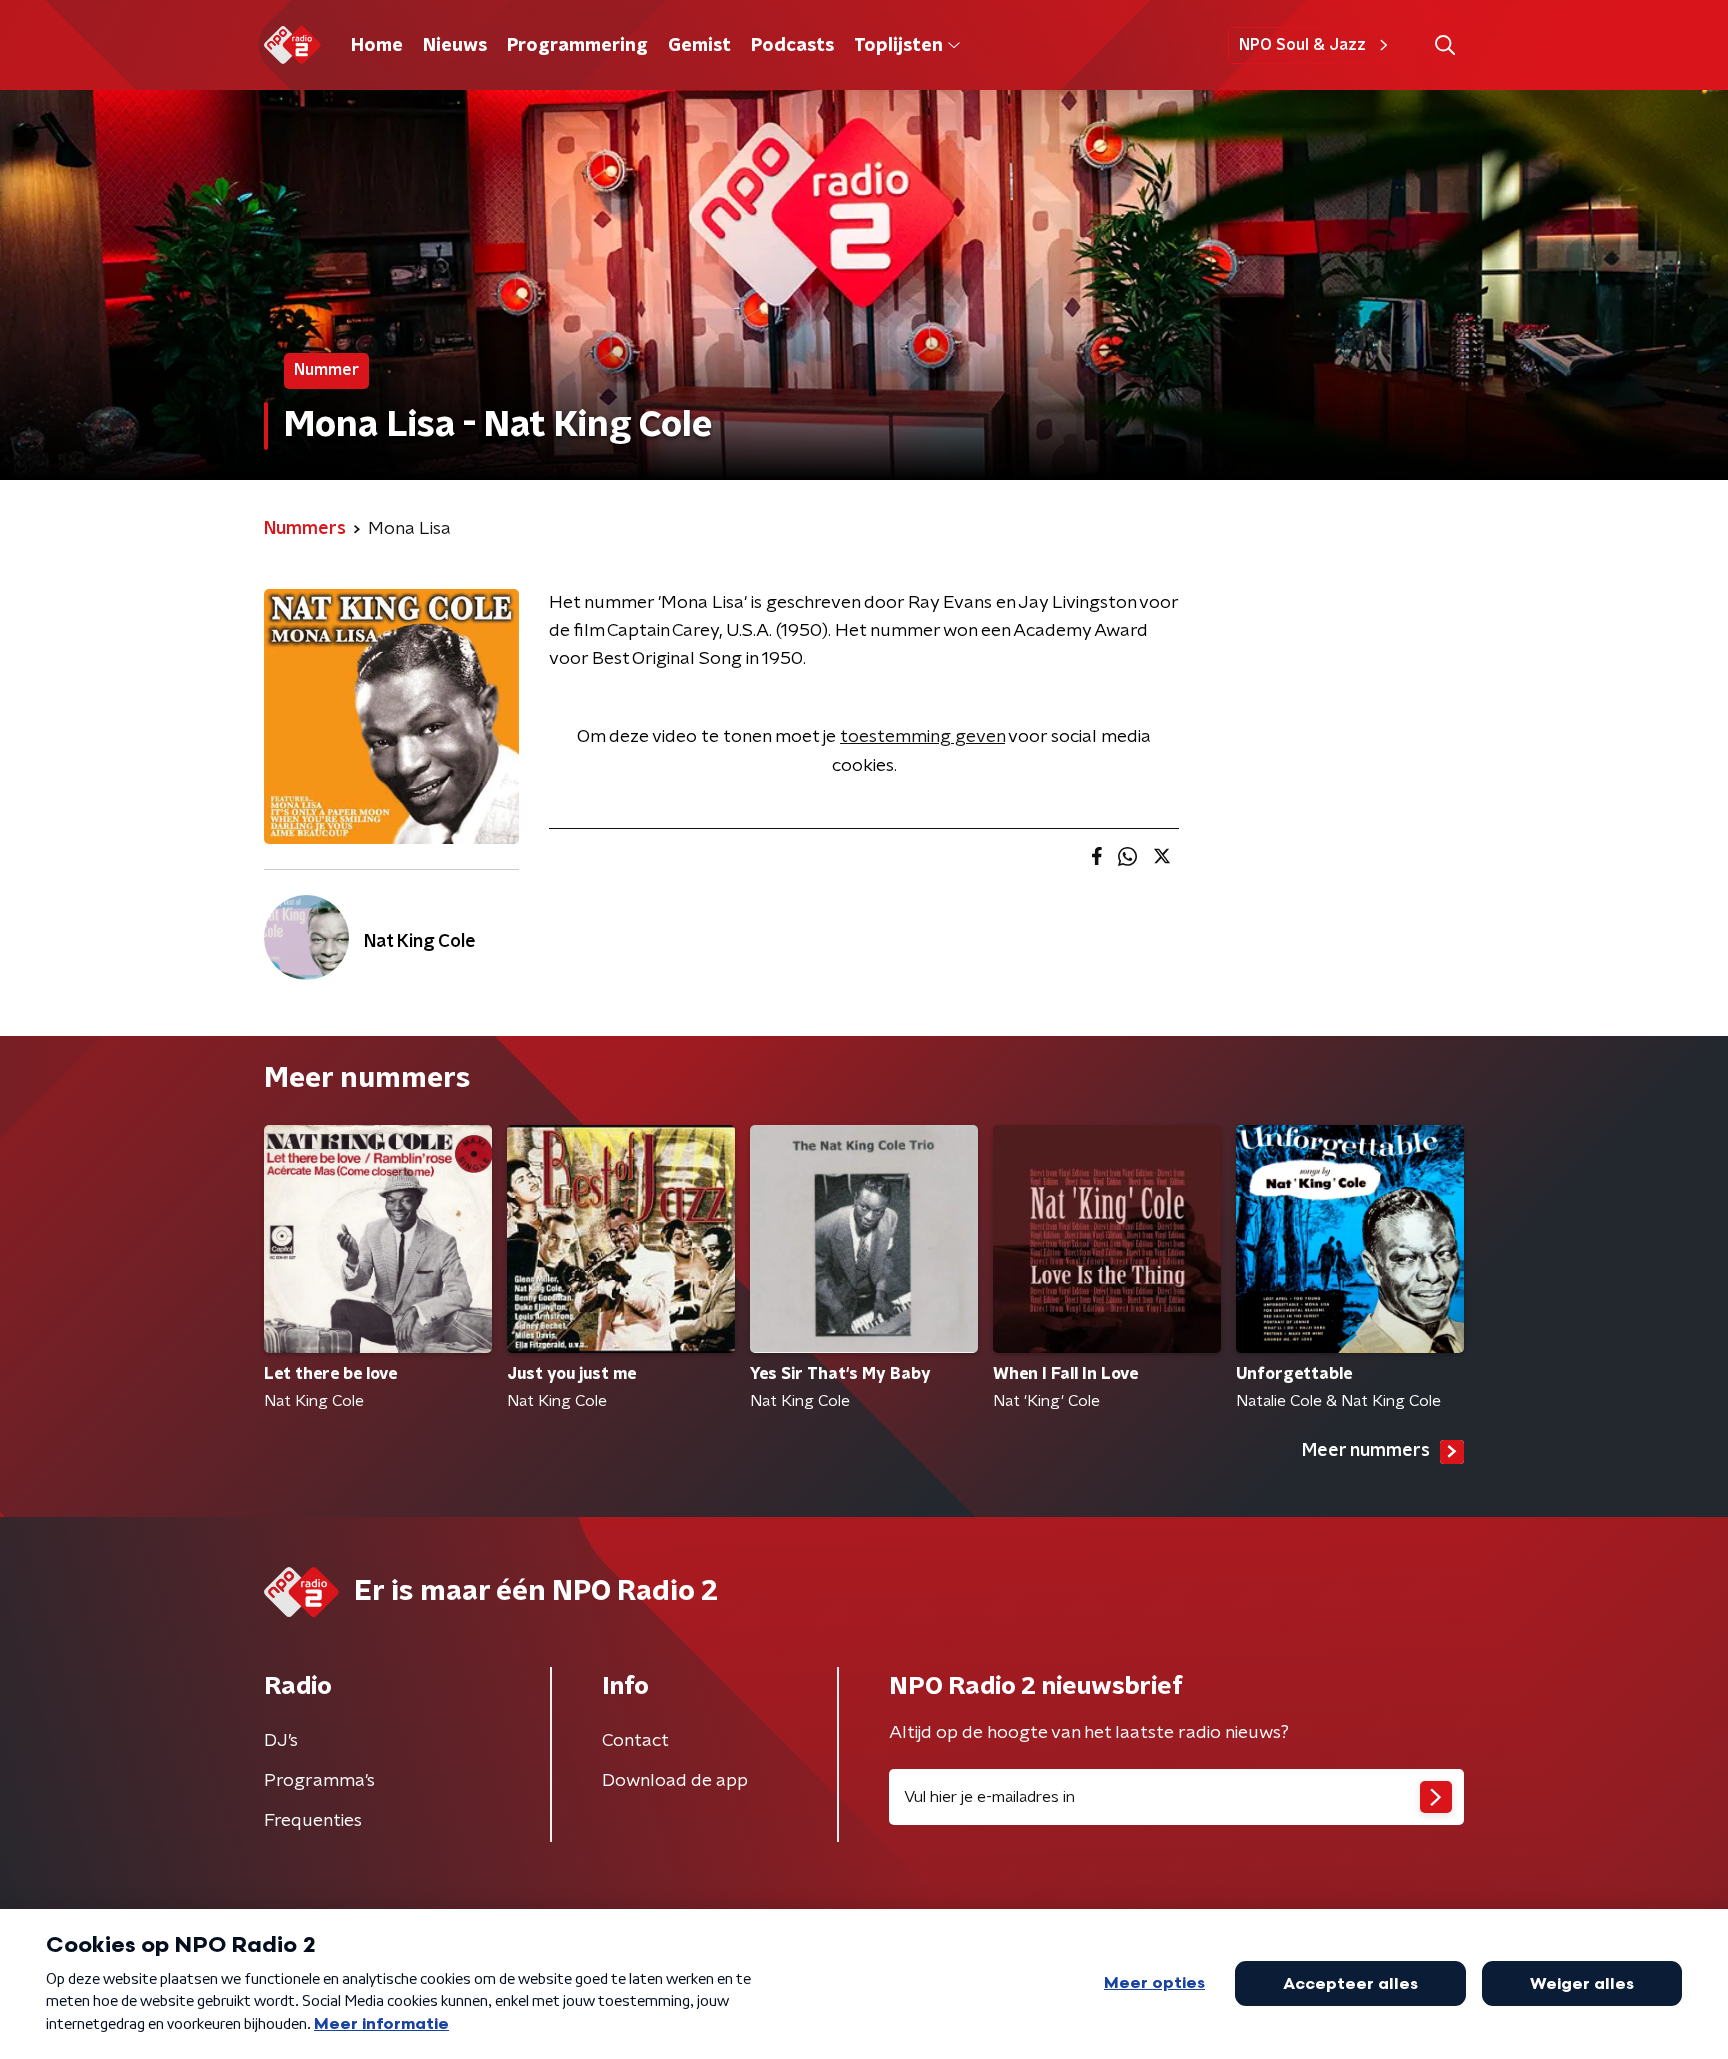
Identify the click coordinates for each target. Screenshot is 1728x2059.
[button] (1444, 45)
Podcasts (792, 46)
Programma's (319, 1781)
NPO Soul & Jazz (1302, 45)
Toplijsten (898, 46)
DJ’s (281, 1741)
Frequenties (313, 1821)
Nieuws (455, 46)
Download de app (675, 1781)
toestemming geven (922, 737)
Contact (635, 1741)
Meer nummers (1366, 1451)
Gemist (699, 46)
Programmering (577, 46)
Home (377, 46)
